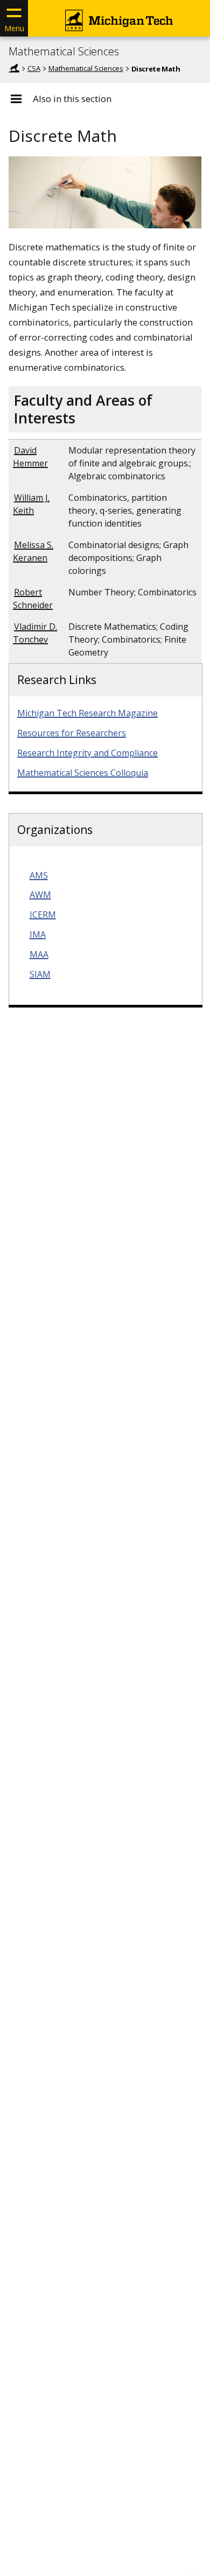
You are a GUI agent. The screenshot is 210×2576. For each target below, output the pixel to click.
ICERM (43, 915)
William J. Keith (31, 504)
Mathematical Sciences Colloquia (83, 773)
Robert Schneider (33, 599)
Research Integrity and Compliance (87, 753)
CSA (34, 68)
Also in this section (72, 99)
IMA (38, 934)
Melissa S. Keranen (33, 551)
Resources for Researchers (72, 733)
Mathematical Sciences (64, 52)
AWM (40, 895)
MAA (39, 954)
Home (14, 68)
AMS (39, 875)
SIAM (40, 974)
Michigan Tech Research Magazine (87, 713)
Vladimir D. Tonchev (35, 633)
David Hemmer (30, 457)
